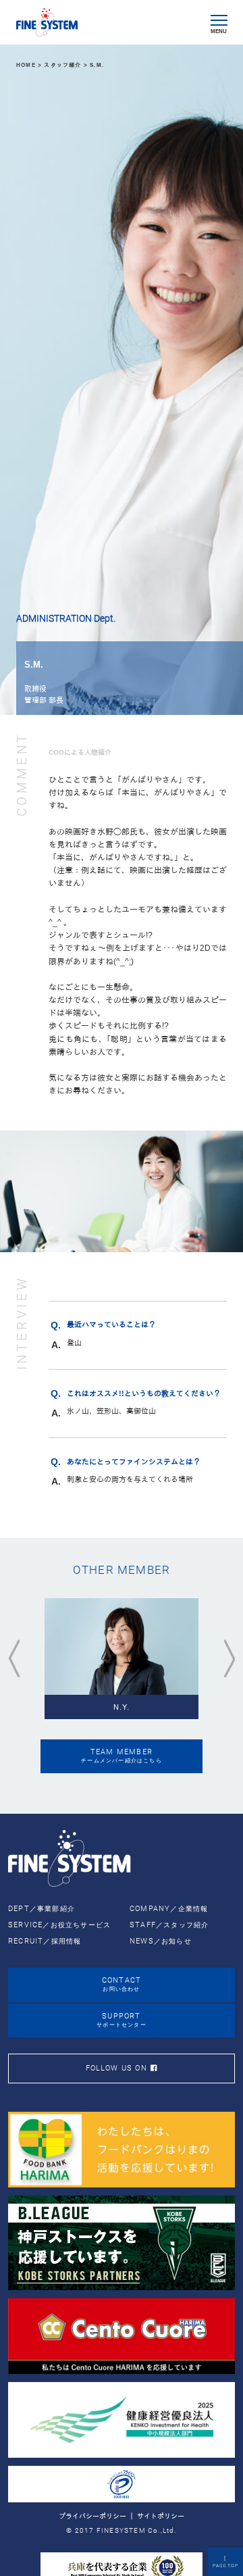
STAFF (169, 1925)
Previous (14, 1659)
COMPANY (169, 1909)
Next (229, 1659)
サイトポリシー (161, 2516)
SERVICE (59, 1925)
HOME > (30, 65)
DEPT (42, 1909)
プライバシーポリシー (92, 2516)
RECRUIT (45, 1941)
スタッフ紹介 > (67, 65)
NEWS (161, 1941)
